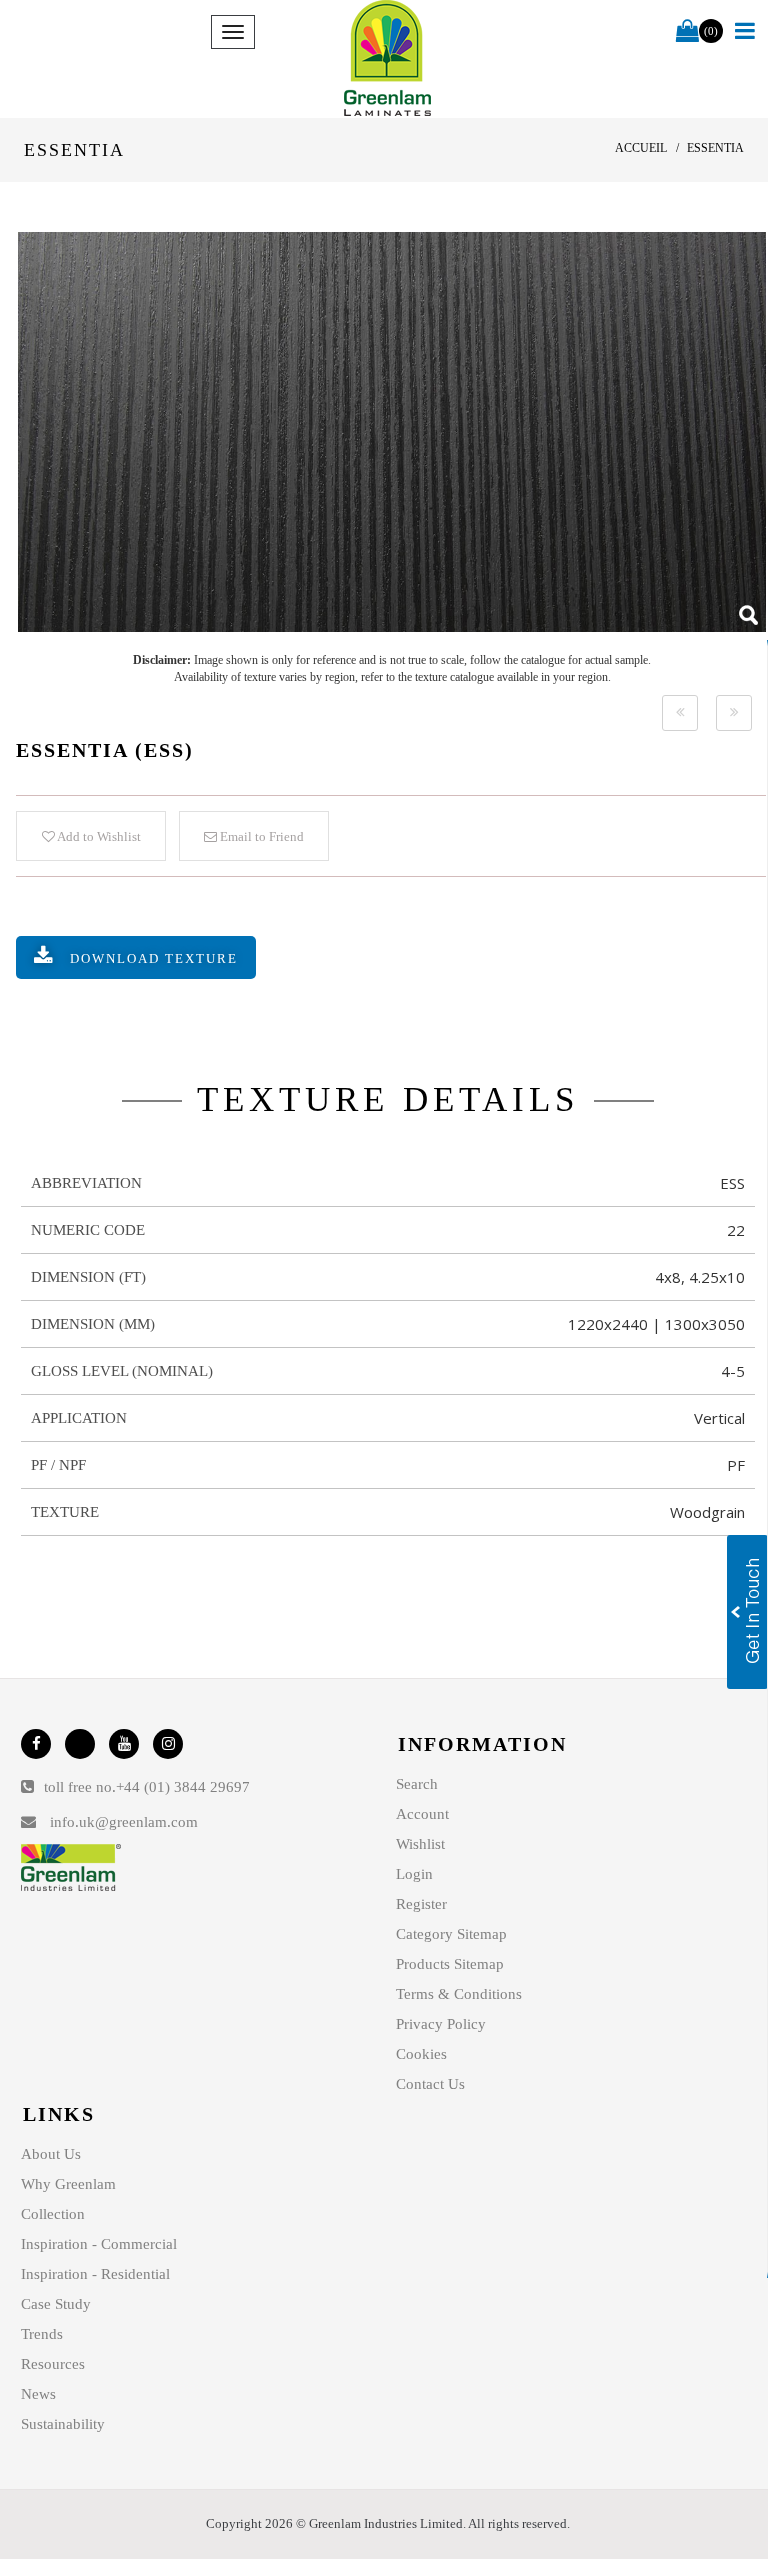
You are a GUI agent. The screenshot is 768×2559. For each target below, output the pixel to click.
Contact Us (430, 2084)
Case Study (56, 2304)
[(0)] (687, 32)
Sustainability (63, 2424)
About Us (51, 2154)
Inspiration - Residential (95, 2274)
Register (421, 1904)
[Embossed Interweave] (680, 713)
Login (414, 1874)
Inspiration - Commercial (99, 2244)
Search (417, 1784)
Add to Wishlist (98, 836)
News (38, 2394)
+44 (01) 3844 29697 (183, 1787)
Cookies (421, 2054)
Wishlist (420, 1844)
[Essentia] (392, 432)
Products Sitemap (450, 1964)
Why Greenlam (68, 2184)
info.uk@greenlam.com (124, 1822)
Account (422, 1814)
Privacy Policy (441, 2024)
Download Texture (154, 958)
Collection (53, 2214)
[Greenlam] (388, 59)
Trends (42, 2334)
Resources (53, 2364)
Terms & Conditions (459, 1994)
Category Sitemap (451, 1934)
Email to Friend (260, 836)
